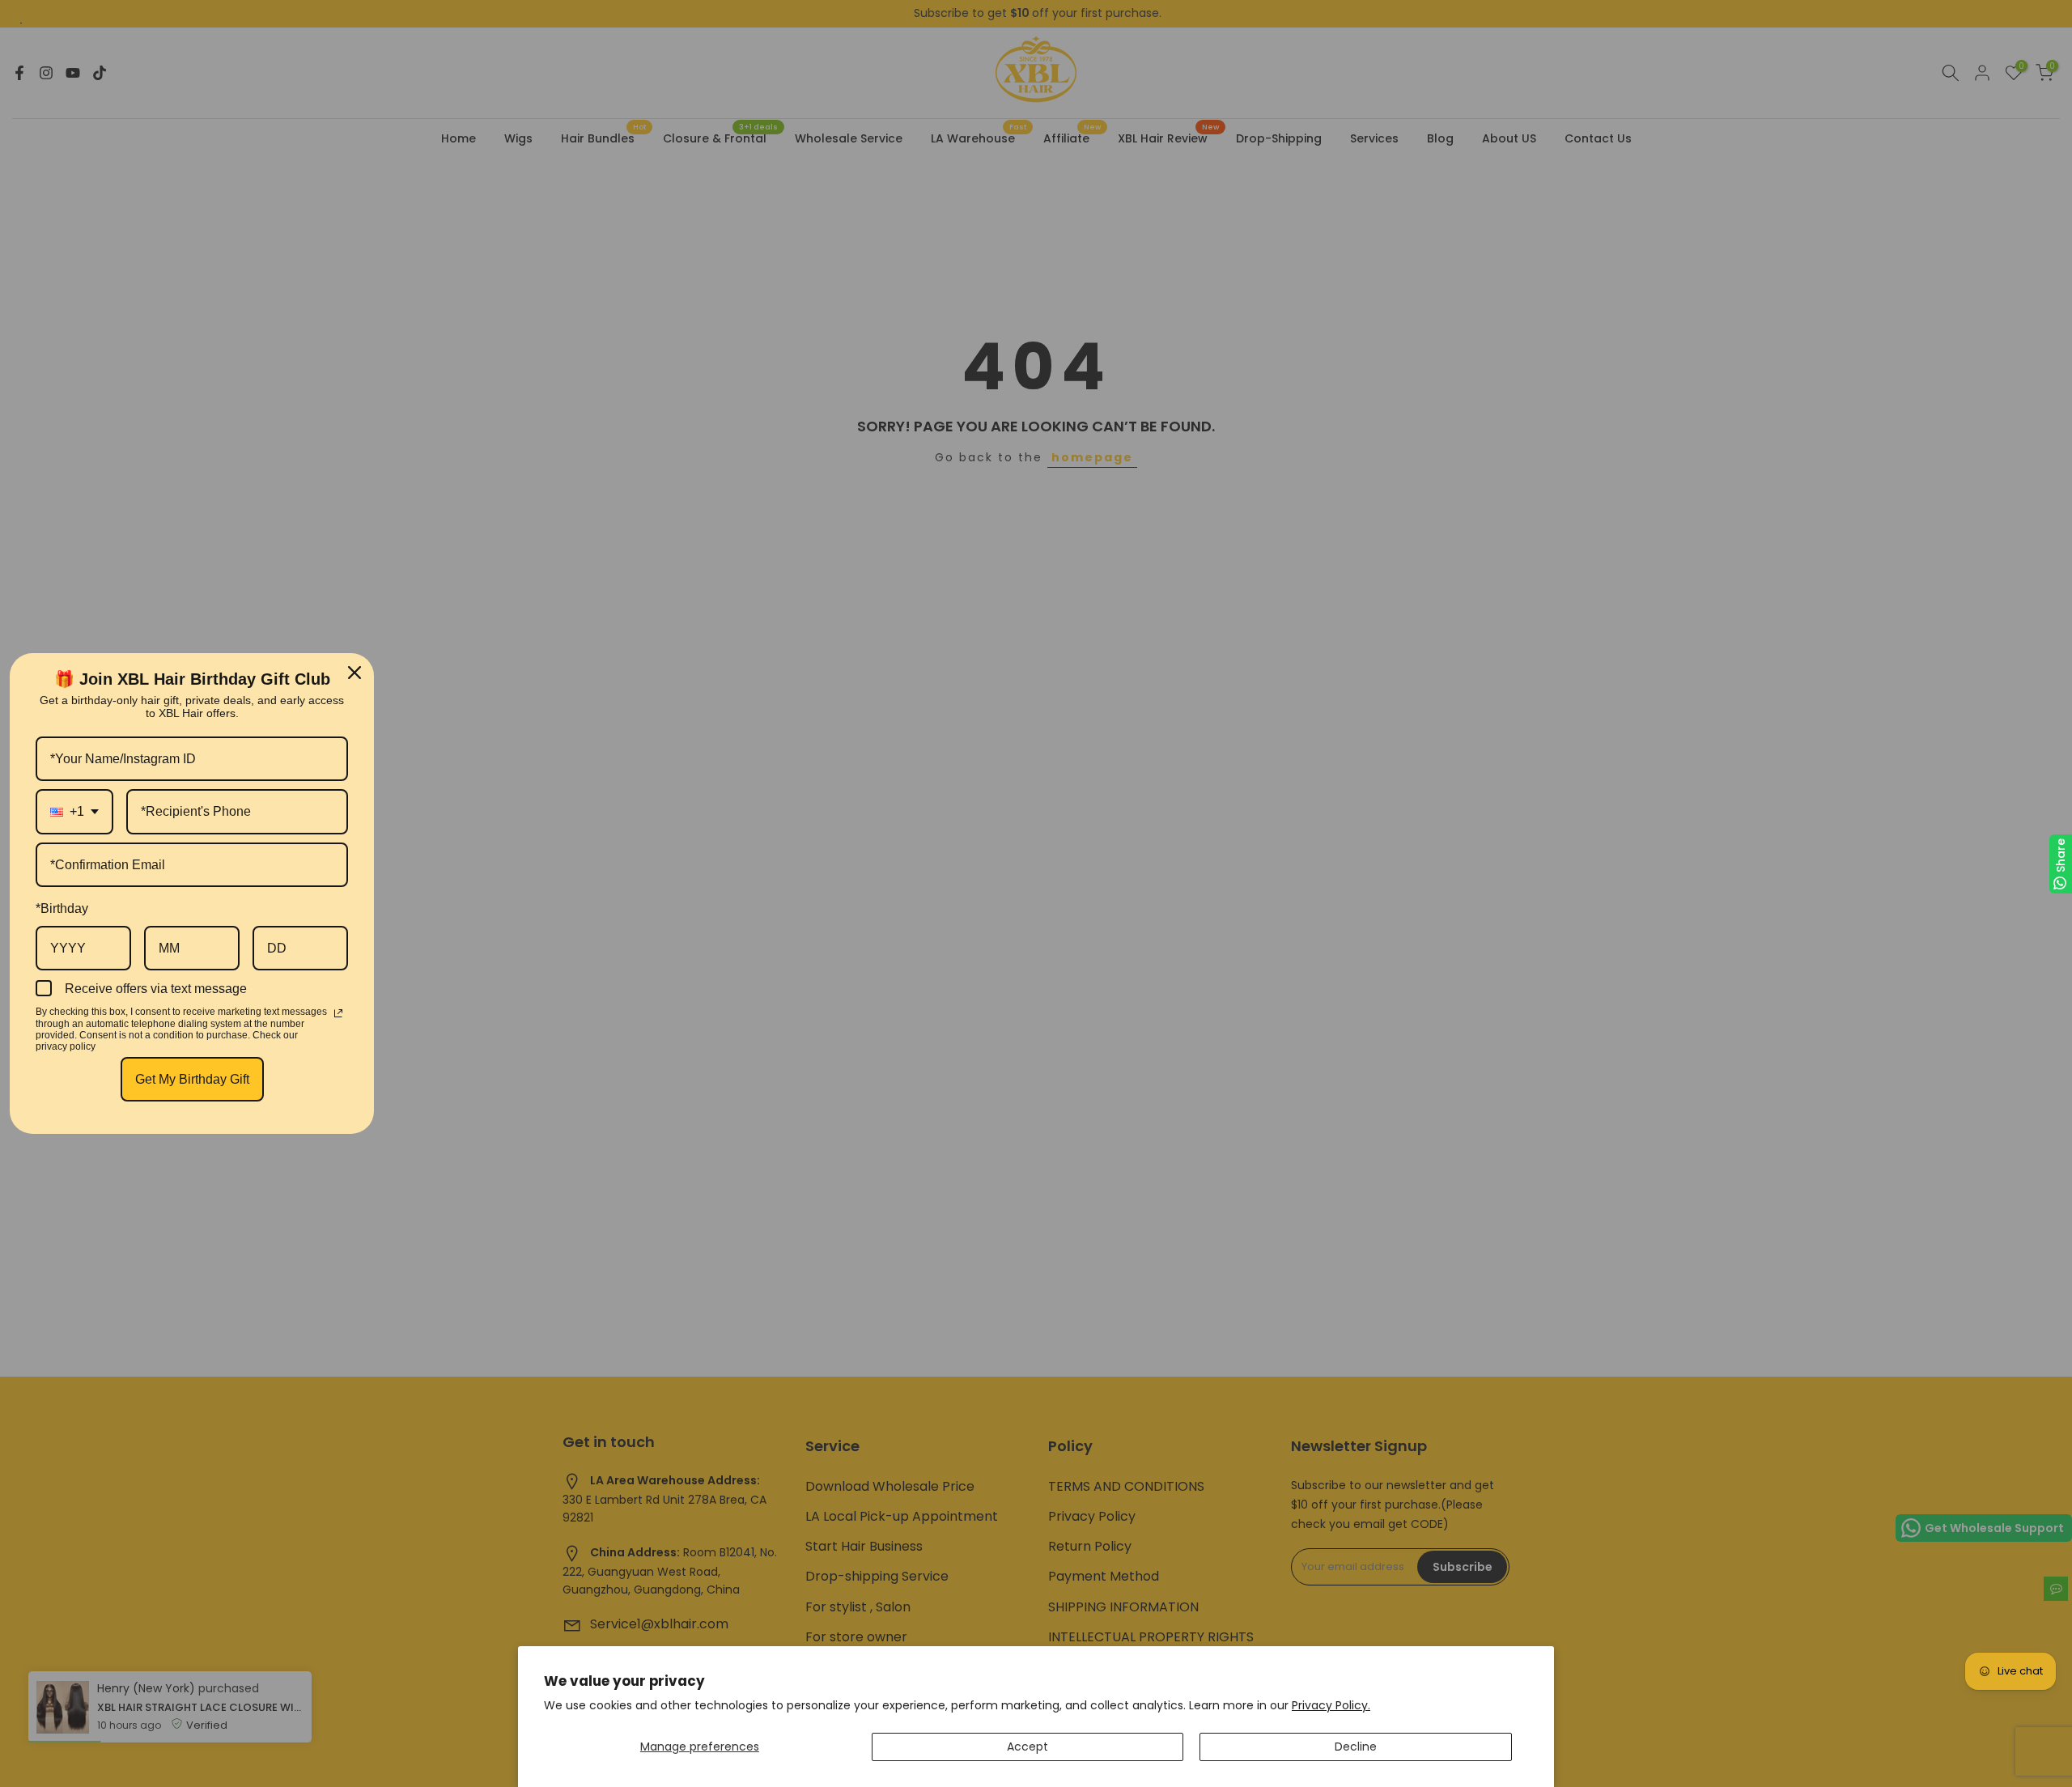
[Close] (355, 673)
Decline (1356, 1747)
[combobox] (74, 811)
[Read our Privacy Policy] (338, 1013)
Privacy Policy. (1331, 1705)
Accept (1028, 1747)
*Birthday (62, 908)
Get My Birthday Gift (192, 1079)
